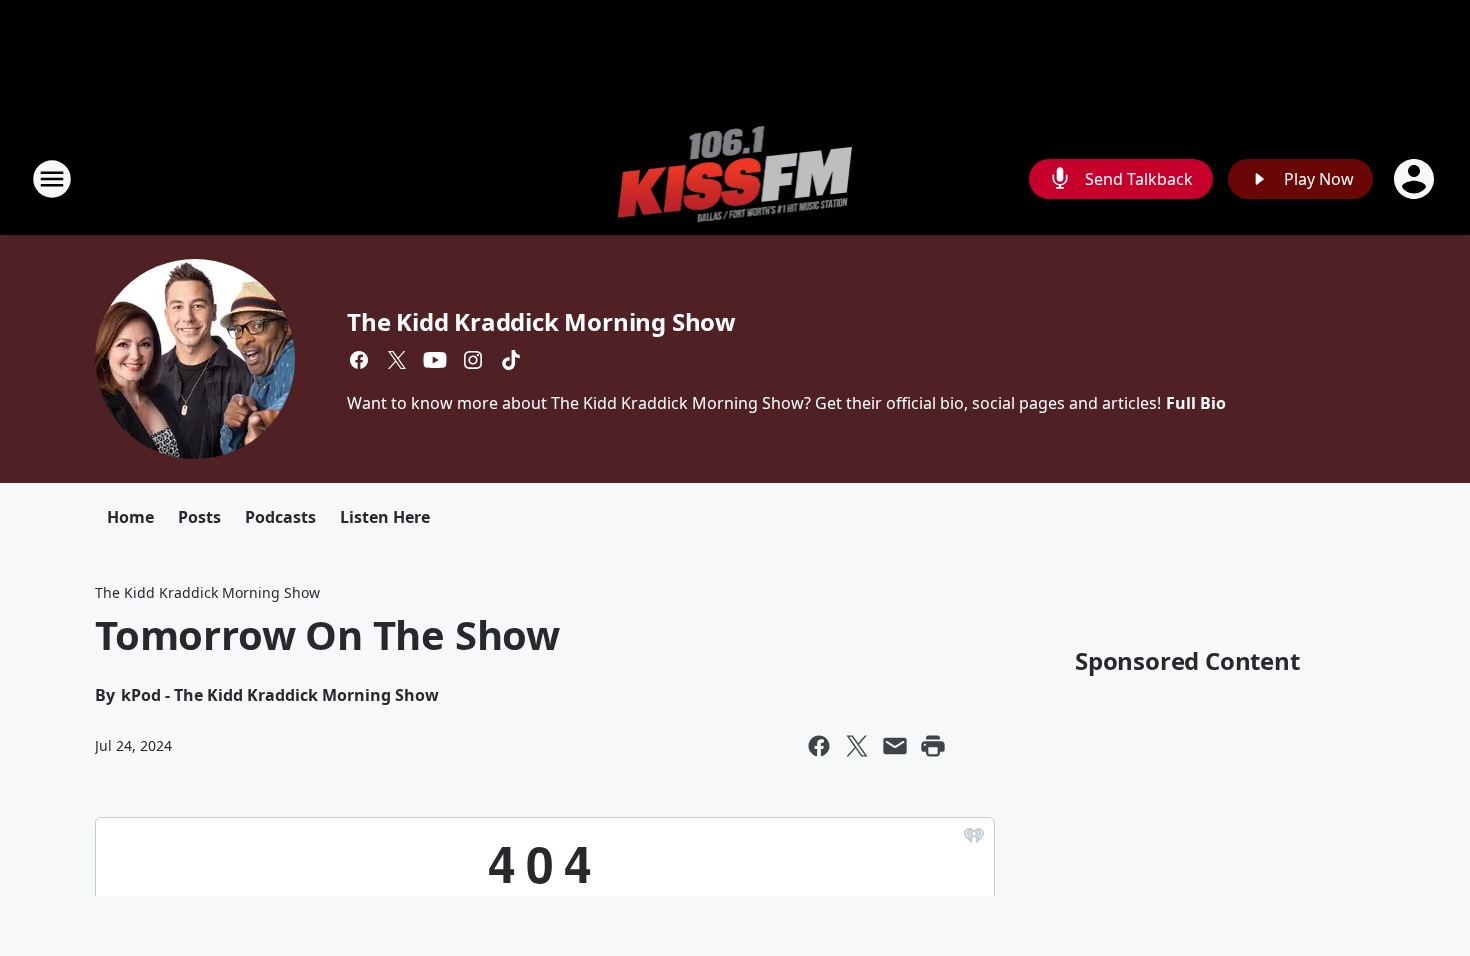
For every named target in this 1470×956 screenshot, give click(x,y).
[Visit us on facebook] (359, 360)
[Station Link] (735, 178)
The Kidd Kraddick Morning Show (541, 321)
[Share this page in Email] (895, 746)
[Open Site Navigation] (52, 179)
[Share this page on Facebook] (819, 746)
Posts (199, 517)
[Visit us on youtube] (435, 360)
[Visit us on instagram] (473, 360)
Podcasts (280, 517)
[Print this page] (933, 746)
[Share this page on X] (857, 746)
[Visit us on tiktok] (511, 360)
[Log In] (1416, 179)
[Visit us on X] (397, 360)
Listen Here (385, 517)
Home (130, 517)
